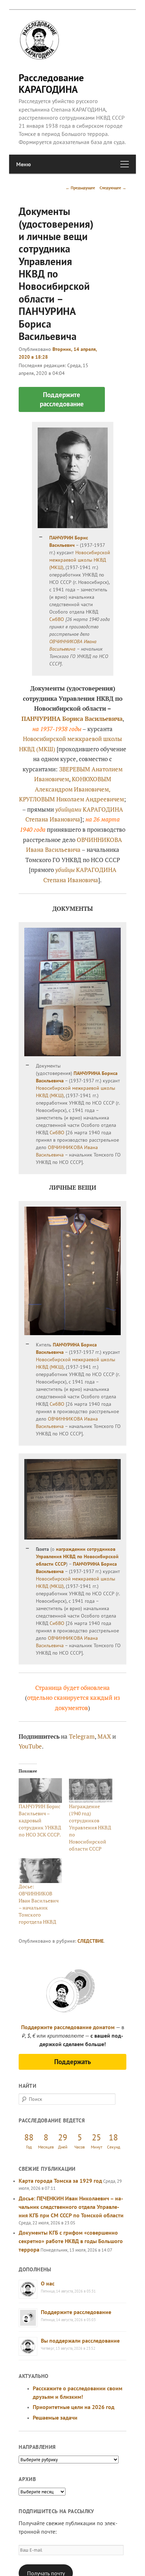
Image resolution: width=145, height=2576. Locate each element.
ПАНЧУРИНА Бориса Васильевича (72, 719)
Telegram (82, 1736)
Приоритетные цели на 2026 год (74, 2407)
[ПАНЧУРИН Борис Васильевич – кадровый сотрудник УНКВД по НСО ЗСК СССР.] (40, 1791)
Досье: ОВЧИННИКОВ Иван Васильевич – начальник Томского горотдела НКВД (39, 1904)
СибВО (57, 619)
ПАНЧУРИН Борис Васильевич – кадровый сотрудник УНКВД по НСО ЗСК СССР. (40, 1820)
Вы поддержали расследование (80, 2341)
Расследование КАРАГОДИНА (51, 83)
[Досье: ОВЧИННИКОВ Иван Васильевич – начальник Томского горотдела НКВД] (40, 1871)
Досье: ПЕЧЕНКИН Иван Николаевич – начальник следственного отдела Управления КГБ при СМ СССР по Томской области (71, 2207)
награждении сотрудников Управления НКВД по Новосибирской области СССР (77, 1556)
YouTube (30, 1746)
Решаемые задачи (55, 2417)
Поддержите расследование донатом (68, 2027)
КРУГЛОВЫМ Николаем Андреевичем (71, 799)
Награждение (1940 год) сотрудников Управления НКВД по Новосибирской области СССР (90, 1827)
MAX (104, 1736)
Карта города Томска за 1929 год (60, 2181)
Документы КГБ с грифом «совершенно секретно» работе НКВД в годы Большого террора (71, 2241)
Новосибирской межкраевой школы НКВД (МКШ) (80, 560)
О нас (48, 2283)
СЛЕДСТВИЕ (90, 1941)
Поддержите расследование (76, 2312)
